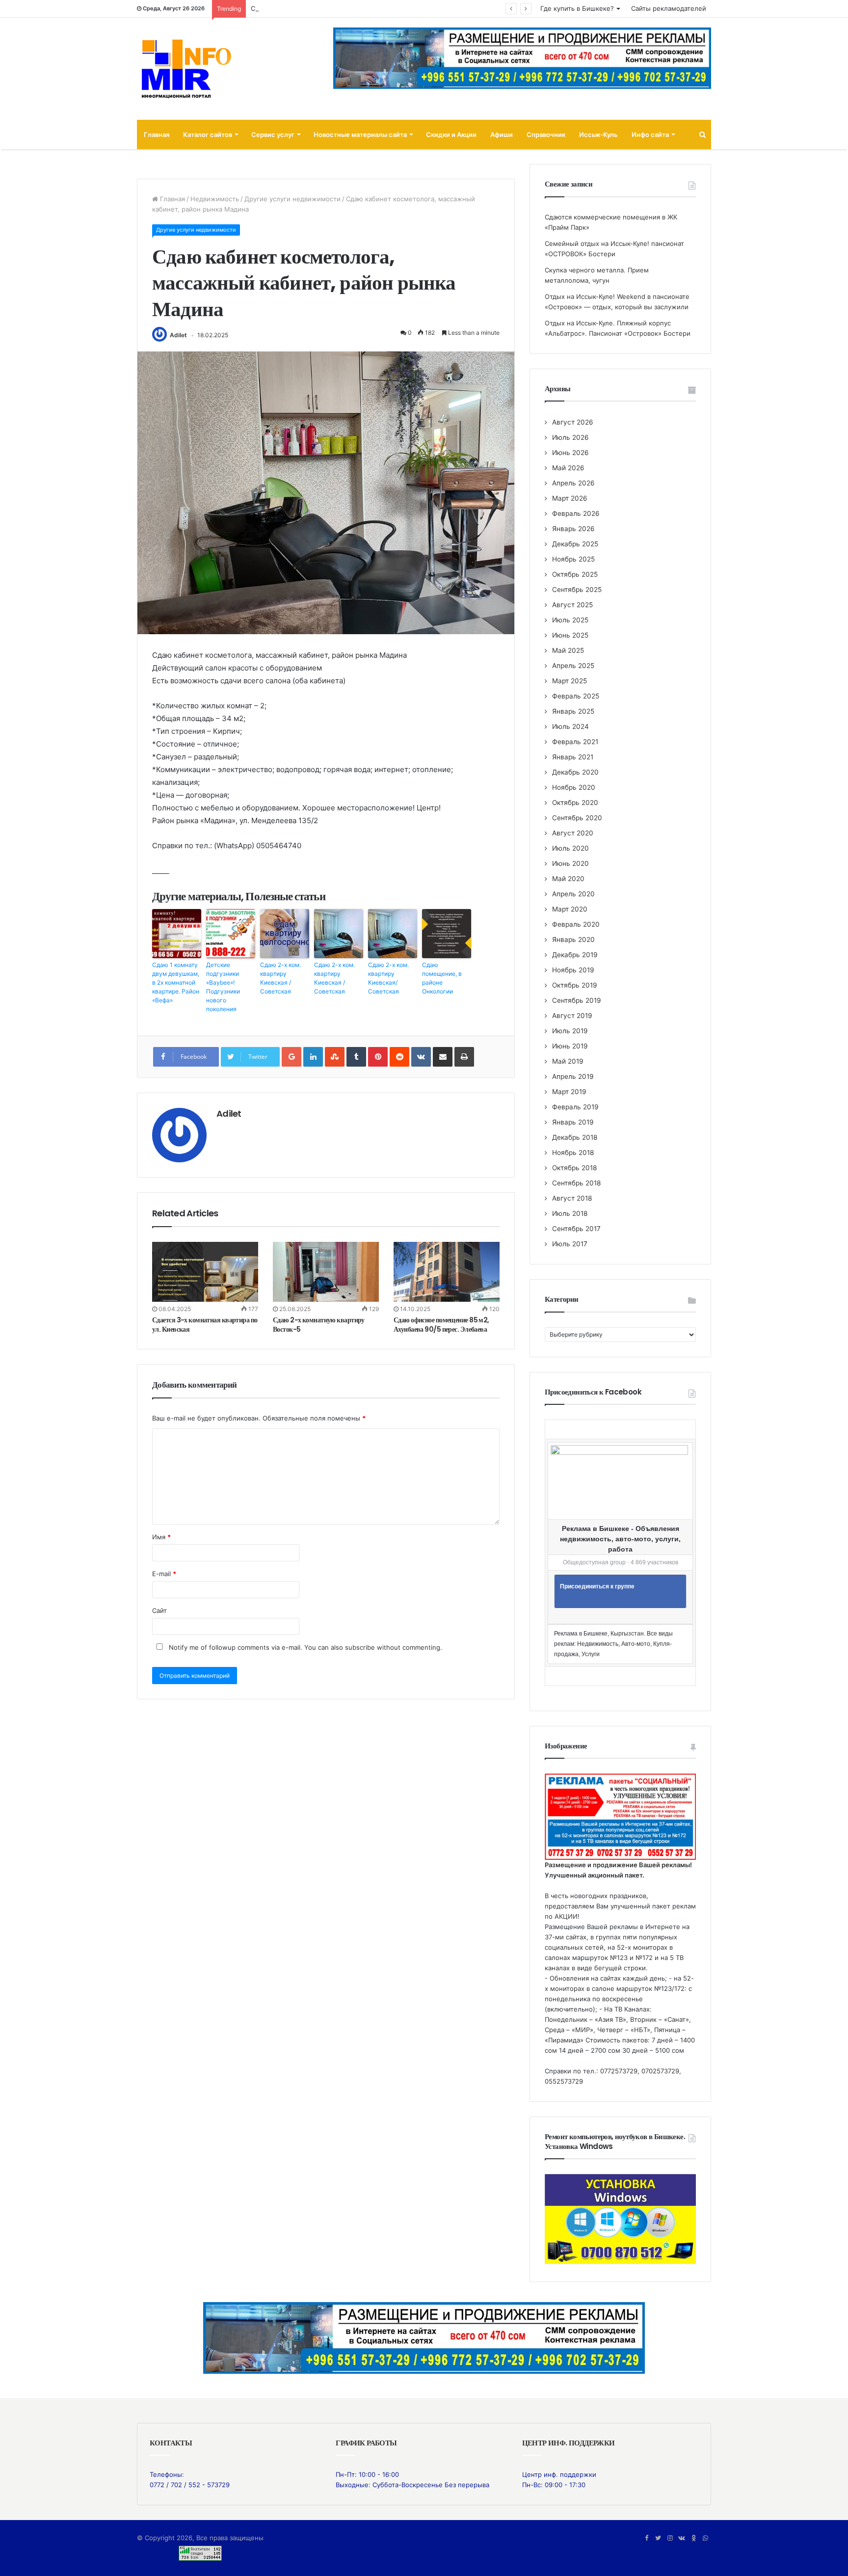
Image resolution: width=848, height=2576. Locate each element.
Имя (161, 1537)
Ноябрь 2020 (574, 787)
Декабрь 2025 (575, 544)
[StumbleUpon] (335, 1057)
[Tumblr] (356, 1057)
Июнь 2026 (570, 453)
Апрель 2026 (573, 483)
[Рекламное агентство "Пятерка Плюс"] (424, 2337)
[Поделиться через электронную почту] (443, 1057)
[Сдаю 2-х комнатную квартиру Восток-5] (326, 1272)
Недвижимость (215, 199)
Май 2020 (568, 879)
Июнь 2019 (570, 1046)
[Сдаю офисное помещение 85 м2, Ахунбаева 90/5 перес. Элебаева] (447, 1272)
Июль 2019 (570, 1031)
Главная (157, 134)
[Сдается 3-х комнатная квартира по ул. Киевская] (205, 1272)
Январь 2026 (573, 529)
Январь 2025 (573, 711)
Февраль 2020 (576, 924)
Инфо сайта (650, 134)
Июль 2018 (570, 1213)
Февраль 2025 (576, 696)
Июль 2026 (570, 437)
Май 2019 (568, 1061)
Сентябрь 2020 (577, 818)
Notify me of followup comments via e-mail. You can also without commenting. (305, 1647)
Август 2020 (573, 833)
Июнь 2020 (570, 863)
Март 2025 (570, 681)
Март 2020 (570, 909)
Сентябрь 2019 (577, 1000)
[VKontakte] (421, 1057)
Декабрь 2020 (575, 772)
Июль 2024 (570, 726)
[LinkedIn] (313, 1057)
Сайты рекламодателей (669, 8)
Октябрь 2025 (575, 574)
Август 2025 (572, 605)
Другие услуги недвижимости (292, 199)
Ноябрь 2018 (573, 1153)
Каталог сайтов (208, 134)
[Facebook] (646, 2538)
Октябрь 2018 (574, 1168)
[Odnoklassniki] (693, 2538)
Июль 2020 (570, 848)
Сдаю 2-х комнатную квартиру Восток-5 (319, 1325)
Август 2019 (572, 1016)
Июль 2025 (570, 620)
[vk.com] (682, 2538)
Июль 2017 (570, 1244)
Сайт (159, 1610)
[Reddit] (399, 1057)
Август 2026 (573, 422)
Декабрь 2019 (575, 955)
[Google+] (291, 1057)
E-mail (164, 1574)
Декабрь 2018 (575, 1137)
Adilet (178, 335)
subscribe (360, 1647)
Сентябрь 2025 (577, 590)
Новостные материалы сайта (360, 134)
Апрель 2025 (573, 666)
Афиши (502, 134)
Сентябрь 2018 (576, 1183)
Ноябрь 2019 (573, 970)
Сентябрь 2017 (576, 1229)
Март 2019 (569, 1092)
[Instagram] (670, 2538)
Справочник (546, 134)
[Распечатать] (464, 1057)
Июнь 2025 (570, 635)
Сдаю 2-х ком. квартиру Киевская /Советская (280, 978)
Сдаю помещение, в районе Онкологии (442, 978)
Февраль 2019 (575, 1107)
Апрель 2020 (573, 894)
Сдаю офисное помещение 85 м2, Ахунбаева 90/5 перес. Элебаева (441, 1325)
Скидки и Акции (451, 134)
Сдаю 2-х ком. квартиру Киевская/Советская (388, 978)
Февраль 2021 (575, 742)
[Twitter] (658, 2538)
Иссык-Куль (598, 134)
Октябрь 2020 (575, 803)
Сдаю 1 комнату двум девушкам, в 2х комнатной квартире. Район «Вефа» (176, 982)
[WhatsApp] (705, 2538)
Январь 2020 (573, 939)
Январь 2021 (573, 757)
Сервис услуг (273, 134)
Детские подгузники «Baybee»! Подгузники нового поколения (223, 987)
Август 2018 (572, 1198)
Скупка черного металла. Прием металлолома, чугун (336, 8)
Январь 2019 (573, 1122)
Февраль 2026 (576, 513)
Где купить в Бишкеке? (577, 8)
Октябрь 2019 (575, 985)
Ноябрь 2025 (573, 559)
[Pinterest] (378, 1057)
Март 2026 (570, 498)
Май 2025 (568, 650)
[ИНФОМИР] (186, 69)
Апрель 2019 (573, 1076)
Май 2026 (568, 468)
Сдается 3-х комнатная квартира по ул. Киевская (205, 1325)
